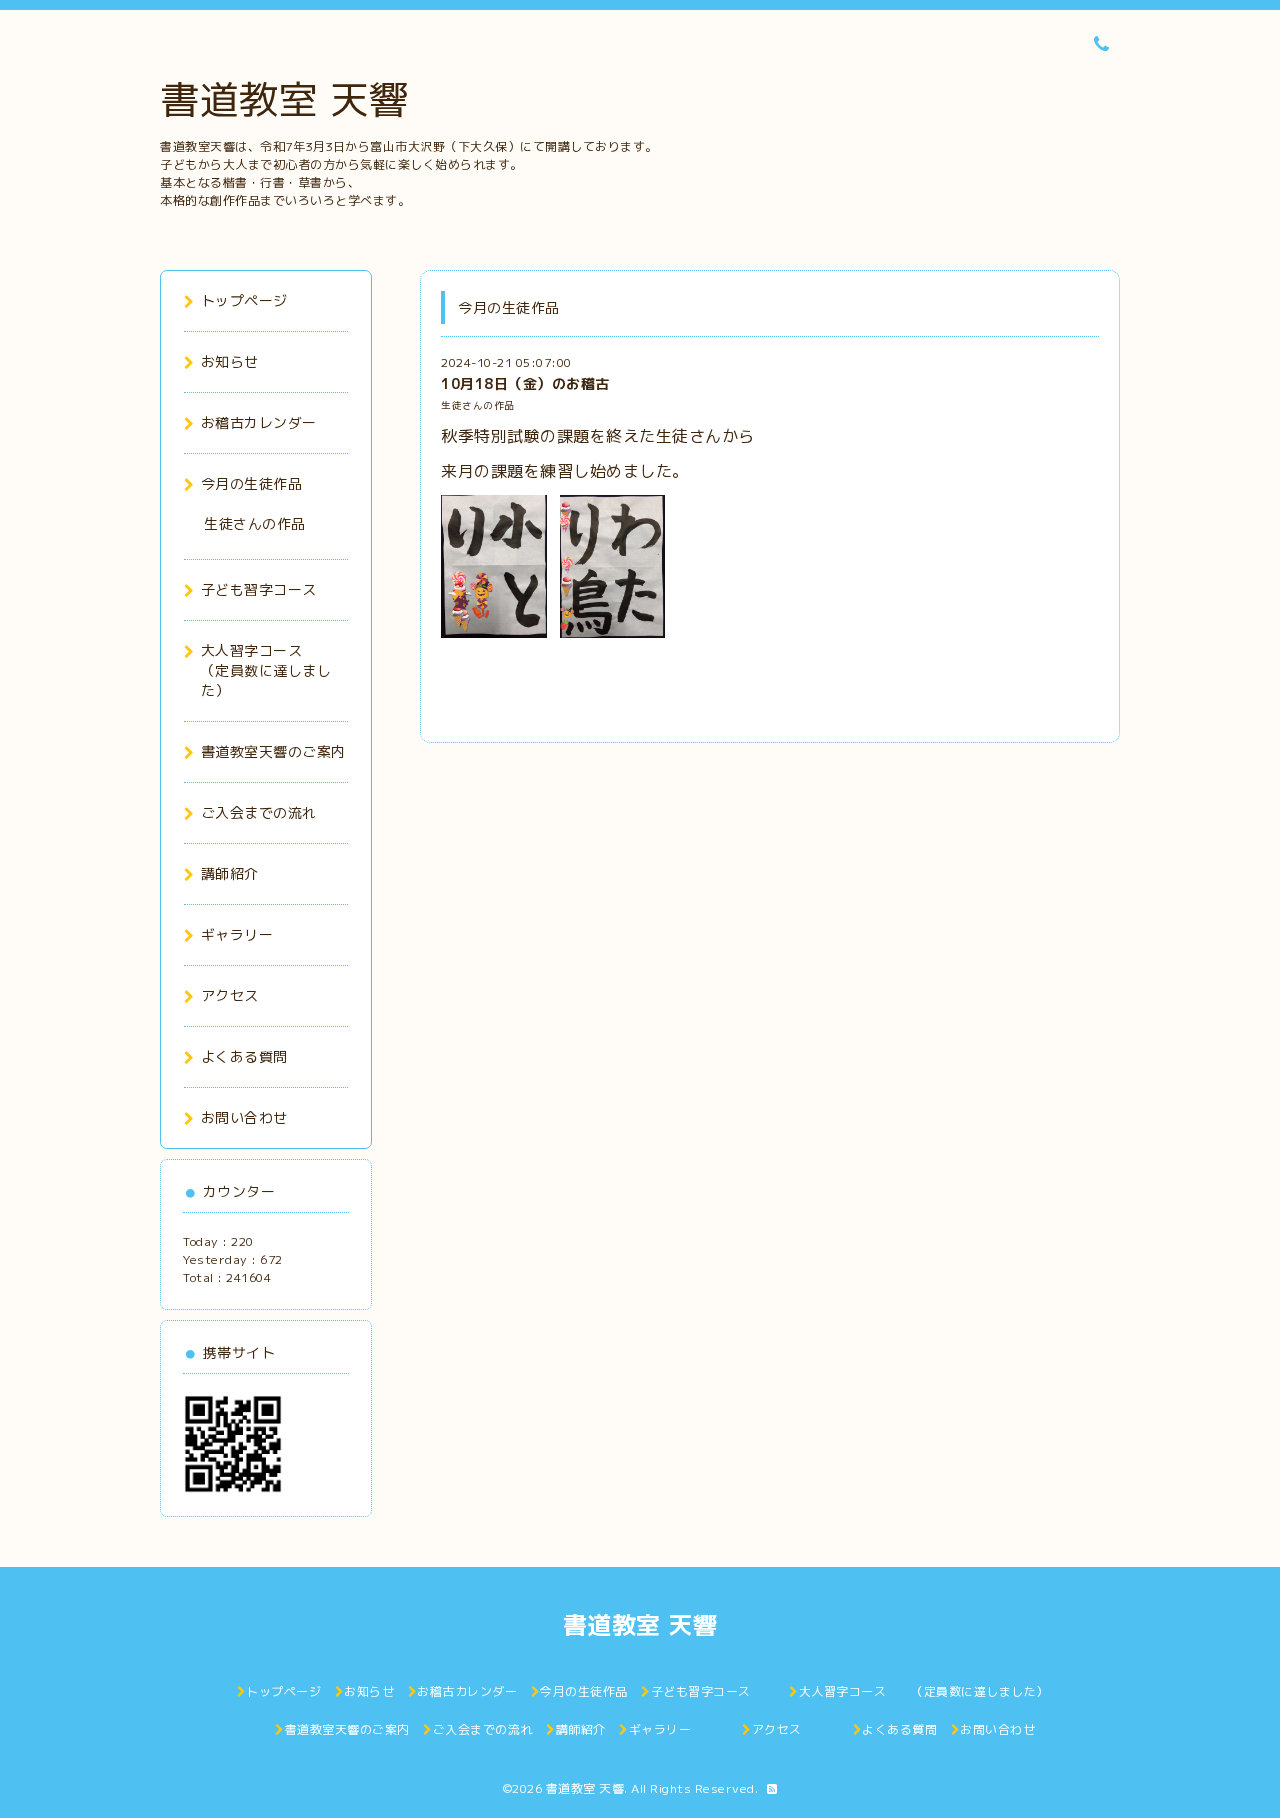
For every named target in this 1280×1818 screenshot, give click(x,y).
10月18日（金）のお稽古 (525, 383)
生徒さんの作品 (478, 405)
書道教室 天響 (284, 99)
